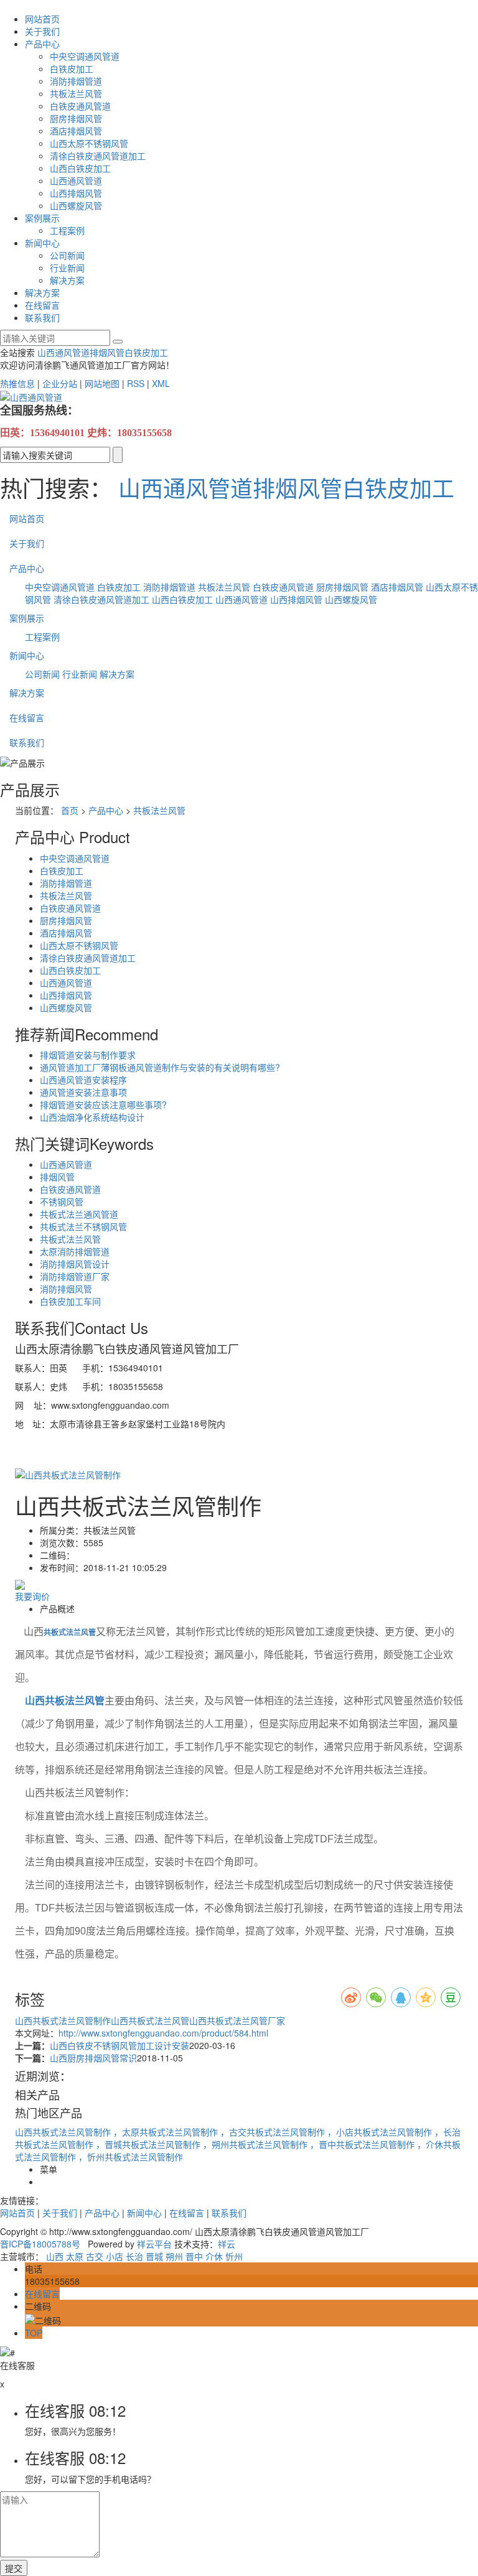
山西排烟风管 (76, 193)
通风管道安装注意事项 (83, 1092)
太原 (75, 2256)
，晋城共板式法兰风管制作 (149, 2144)
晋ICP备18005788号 (40, 2244)
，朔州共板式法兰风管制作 (256, 2144)
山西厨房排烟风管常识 (93, 2058)
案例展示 (42, 218)
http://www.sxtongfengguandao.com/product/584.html (163, 2033)
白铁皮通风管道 (80, 106)
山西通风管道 (76, 180)
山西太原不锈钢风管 (89, 143)
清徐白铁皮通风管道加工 (98, 156)
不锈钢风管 (62, 1202)
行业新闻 (67, 268)
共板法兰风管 (76, 93)
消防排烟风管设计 (75, 1264)
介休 (214, 2256)
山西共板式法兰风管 (150, 2020)
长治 (134, 2256)
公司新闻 (67, 255)
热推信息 (17, 383)
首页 (70, 810)
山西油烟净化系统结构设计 (92, 1117)
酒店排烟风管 (76, 131)
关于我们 (42, 31)
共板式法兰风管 (70, 1239)
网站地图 (102, 383)
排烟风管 (107, 352)
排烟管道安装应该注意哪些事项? (103, 1104)
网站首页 (42, 19)
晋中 (194, 2256)
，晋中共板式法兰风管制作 (363, 2144)
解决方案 (67, 280)
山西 (55, 2256)
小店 (115, 2256)
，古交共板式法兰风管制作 (274, 2132)
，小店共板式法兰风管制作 (381, 2132)
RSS (136, 383)
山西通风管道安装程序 (83, 1080)
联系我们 (42, 317)
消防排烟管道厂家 (75, 1276)
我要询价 (32, 1596)
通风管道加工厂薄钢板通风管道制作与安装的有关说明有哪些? (160, 1067)
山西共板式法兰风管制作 (63, 2020)
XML (161, 383)
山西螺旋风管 (76, 205)
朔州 (174, 2256)
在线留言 (42, 305)
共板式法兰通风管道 (79, 1214)
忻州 (234, 2256)
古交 (95, 2256)
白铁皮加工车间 (70, 1301)
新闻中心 (42, 243)
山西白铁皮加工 (80, 168)
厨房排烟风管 (76, 118)
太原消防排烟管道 (75, 1251)
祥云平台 (154, 2244)
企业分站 (60, 383)
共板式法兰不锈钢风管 (83, 1226)
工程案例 (67, 230)
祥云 (227, 2244)
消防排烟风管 (66, 1289)
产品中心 (42, 44)
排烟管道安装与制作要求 (88, 1055)
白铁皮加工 (72, 68)
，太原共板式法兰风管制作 (167, 2132)
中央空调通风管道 (85, 56)
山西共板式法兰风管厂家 (237, 2020)
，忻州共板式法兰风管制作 (131, 2157)
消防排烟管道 (76, 81)
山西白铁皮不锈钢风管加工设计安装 (119, 2045)
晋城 (154, 2256)
